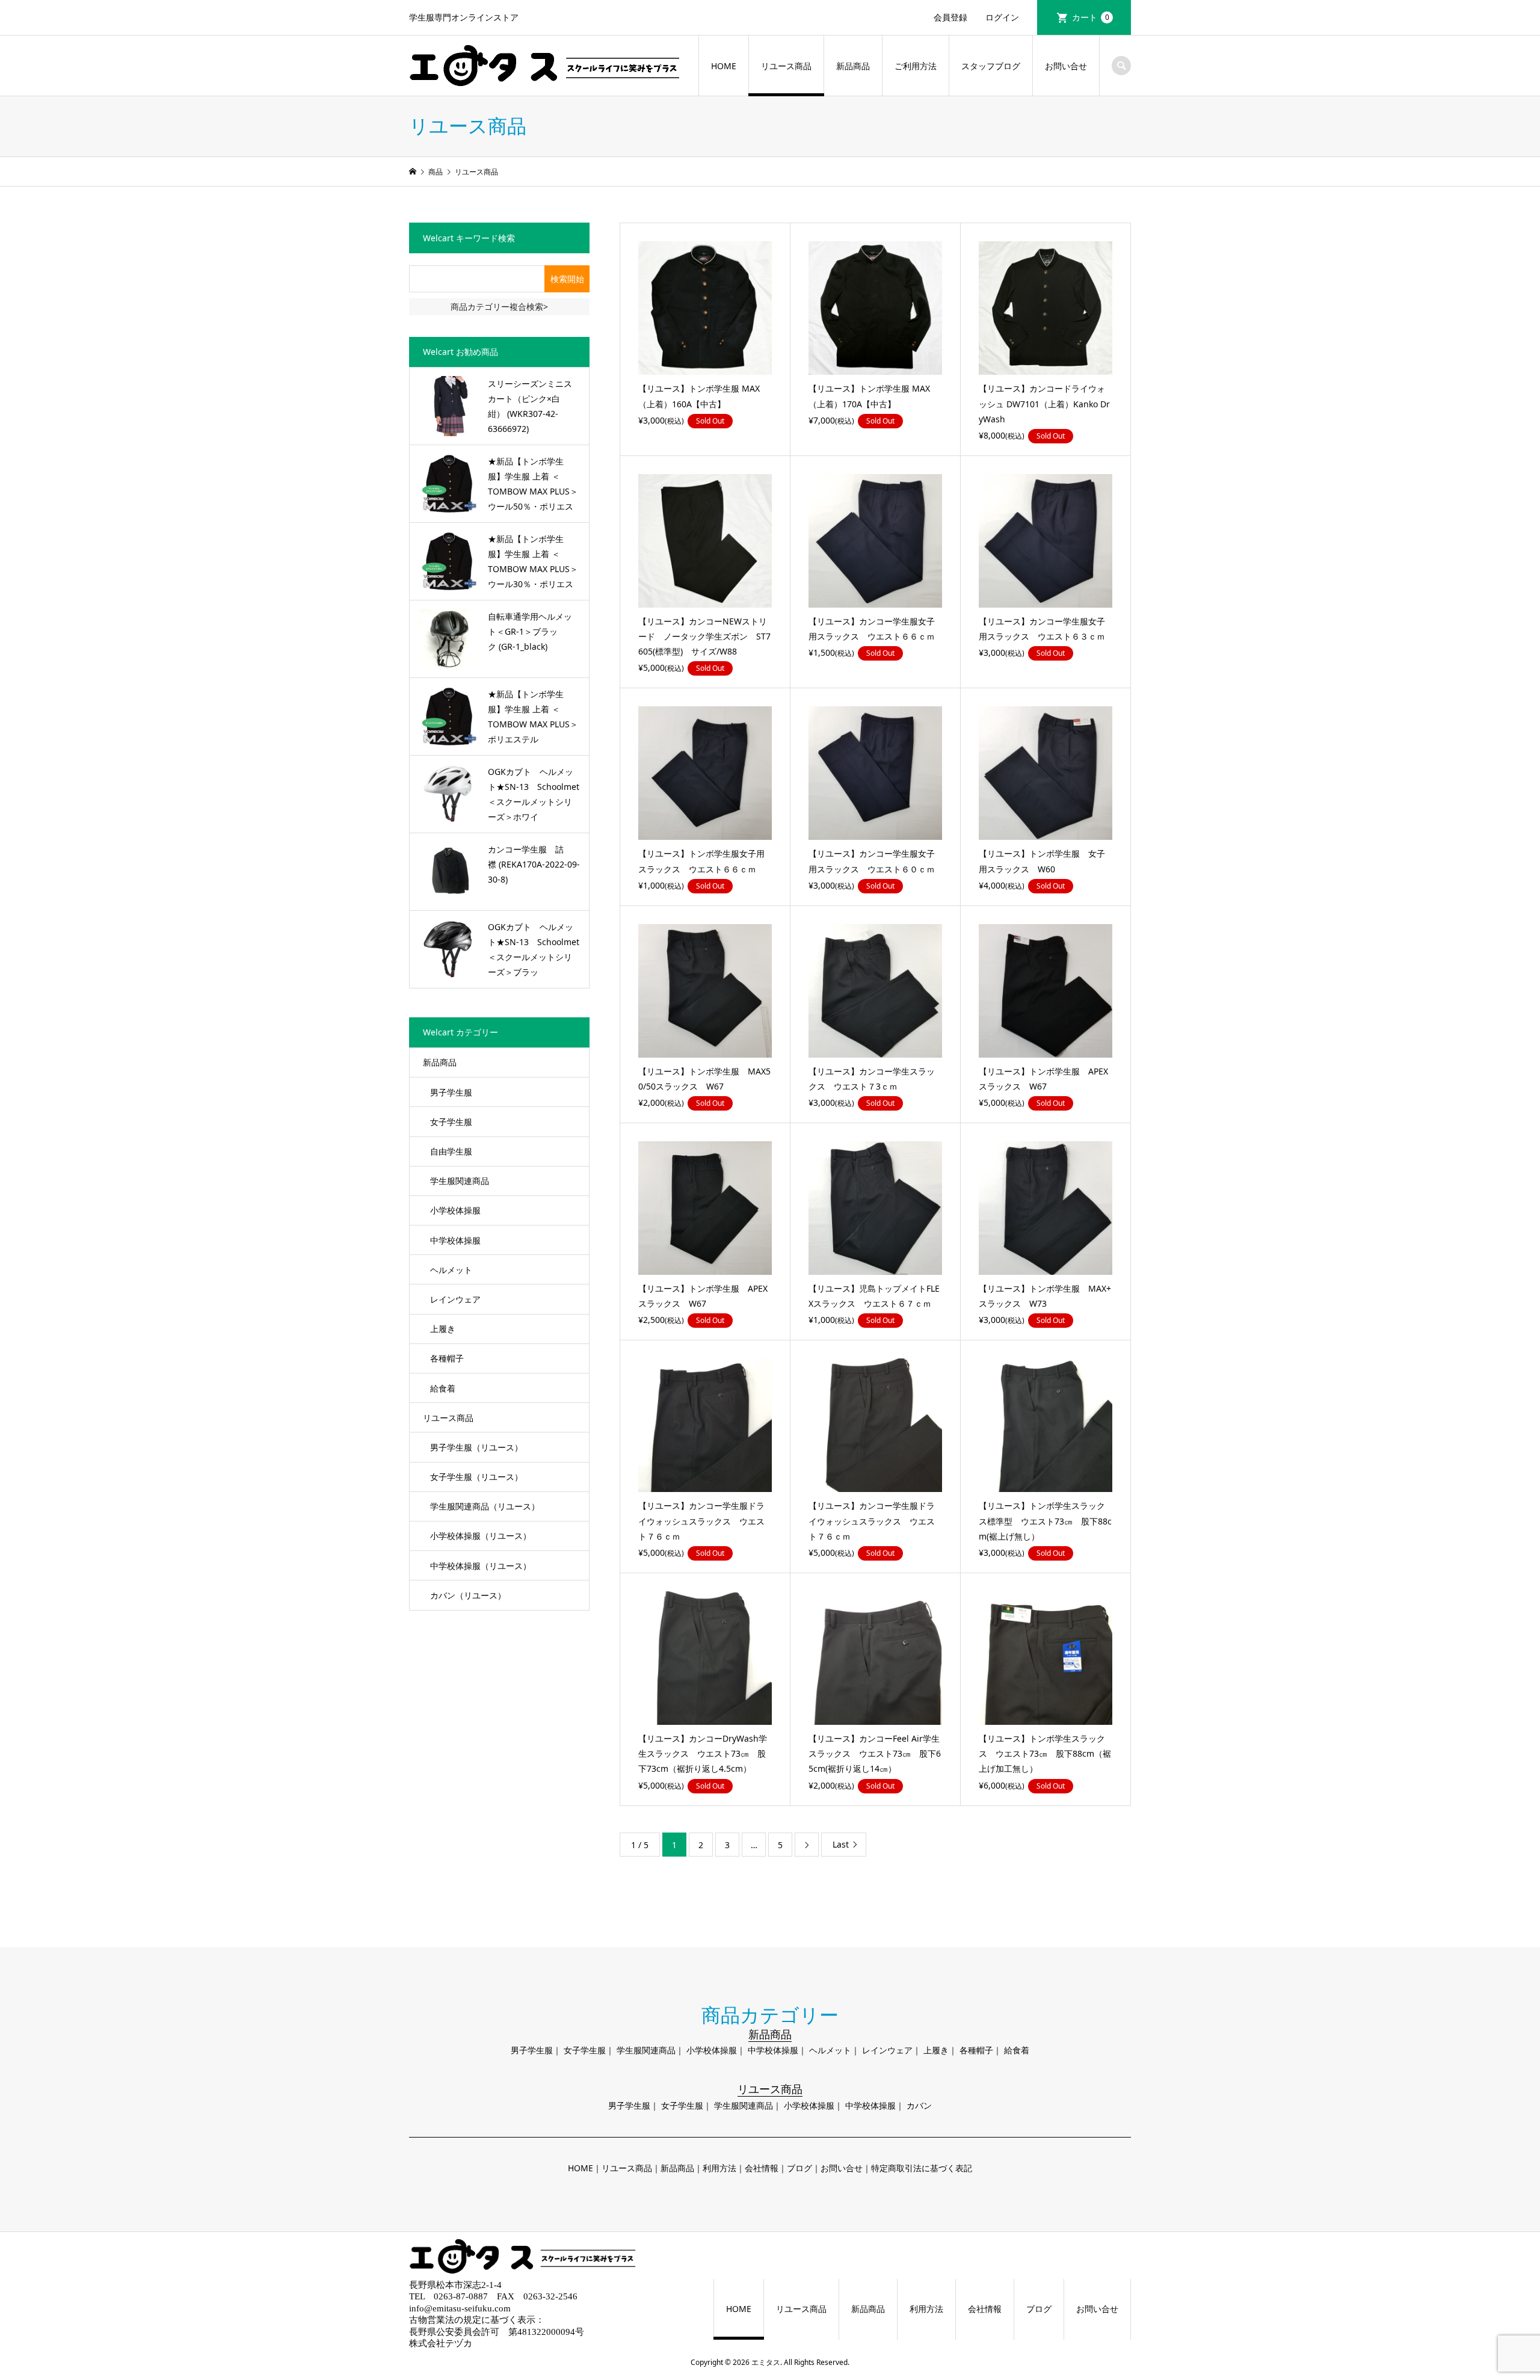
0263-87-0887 (461, 2296)
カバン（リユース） (468, 1595)
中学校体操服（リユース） (481, 1566)
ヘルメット (451, 1270)
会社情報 (762, 2168)
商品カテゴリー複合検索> (499, 307)
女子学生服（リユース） (476, 1477)
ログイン (1002, 17)
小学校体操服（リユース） (481, 1536)
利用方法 (719, 2168)
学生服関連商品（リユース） (485, 1506)
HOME (724, 66)
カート (1091, 17)
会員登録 (950, 17)
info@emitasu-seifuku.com (460, 2308)
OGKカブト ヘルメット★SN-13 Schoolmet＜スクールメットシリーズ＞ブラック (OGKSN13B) (534, 951)
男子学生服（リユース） (476, 1447)
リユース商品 (786, 66)
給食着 (443, 1388)
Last (841, 1844)
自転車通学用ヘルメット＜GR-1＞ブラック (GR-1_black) (530, 631)
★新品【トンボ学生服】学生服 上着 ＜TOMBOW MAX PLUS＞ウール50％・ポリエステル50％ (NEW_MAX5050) (533, 485)
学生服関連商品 (460, 1181)
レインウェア (455, 1299)
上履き (443, 1329)
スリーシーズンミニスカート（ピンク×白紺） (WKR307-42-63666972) (530, 406)
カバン (919, 2105)
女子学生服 (451, 1122)
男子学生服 (451, 1092)
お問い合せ (1066, 66)
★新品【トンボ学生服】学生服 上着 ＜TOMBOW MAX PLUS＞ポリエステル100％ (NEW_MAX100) (533, 718)
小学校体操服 (455, 1210)
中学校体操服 (455, 1240)
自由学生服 (451, 1151)
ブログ (799, 2168)
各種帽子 (447, 1358)
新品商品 (853, 66)
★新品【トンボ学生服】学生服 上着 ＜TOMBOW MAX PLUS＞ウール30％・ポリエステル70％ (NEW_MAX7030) (533, 563)
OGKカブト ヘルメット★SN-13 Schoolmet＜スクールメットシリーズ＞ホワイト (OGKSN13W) (534, 795)
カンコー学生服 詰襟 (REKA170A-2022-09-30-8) (534, 864)
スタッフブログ (991, 66)
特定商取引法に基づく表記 (922, 2168)
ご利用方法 (916, 66)
